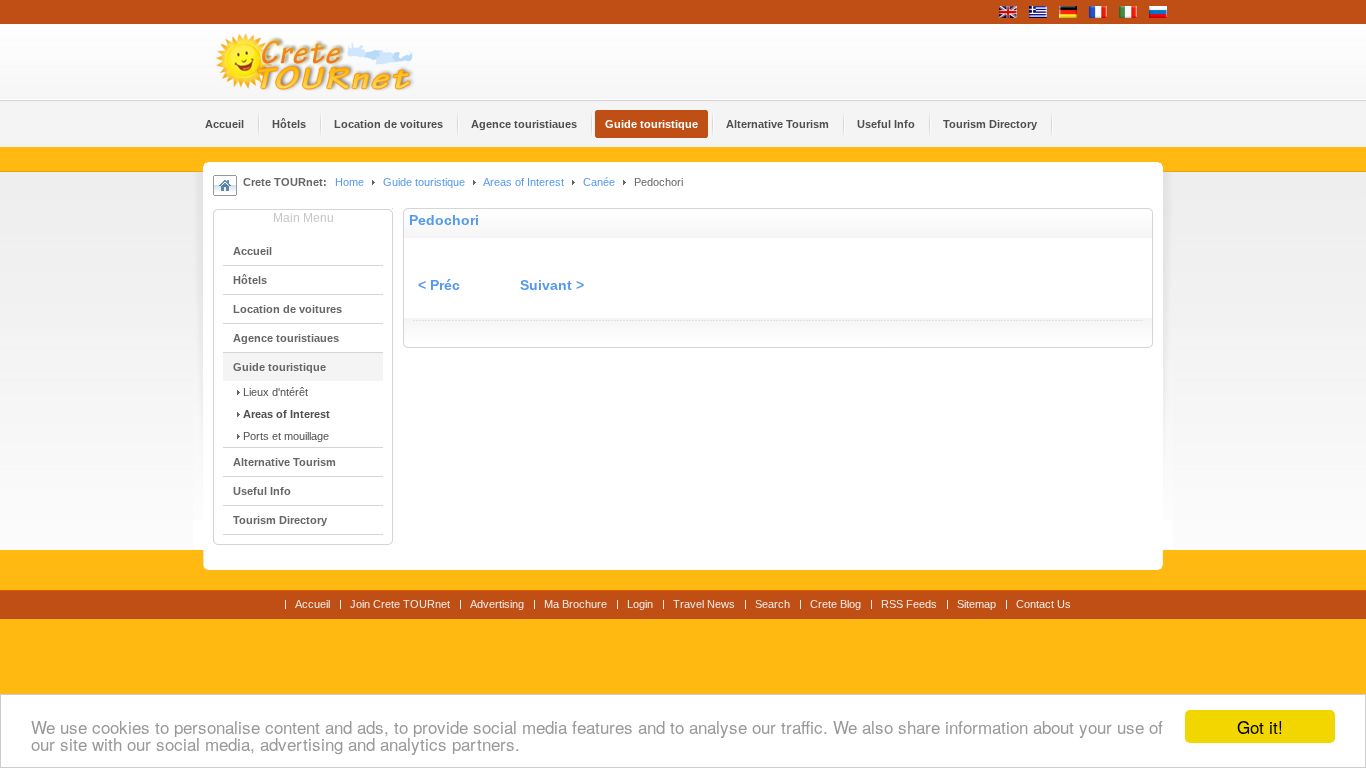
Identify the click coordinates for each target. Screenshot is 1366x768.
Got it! (1260, 726)
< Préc (439, 285)
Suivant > (552, 285)
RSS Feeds (909, 604)
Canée (599, 182)
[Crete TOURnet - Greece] (338, 62)
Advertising (497, 604)
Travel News (704, 604)
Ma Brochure (575, 604)
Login (640, 604)
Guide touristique (424, 182)
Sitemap (976, 604)
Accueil (312, 604)
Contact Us (1043, 604)
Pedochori (444, 220)
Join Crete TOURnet (400, 604)
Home (349, 182)
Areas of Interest (523, 182)
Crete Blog (835, 604)
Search (772, 604)
